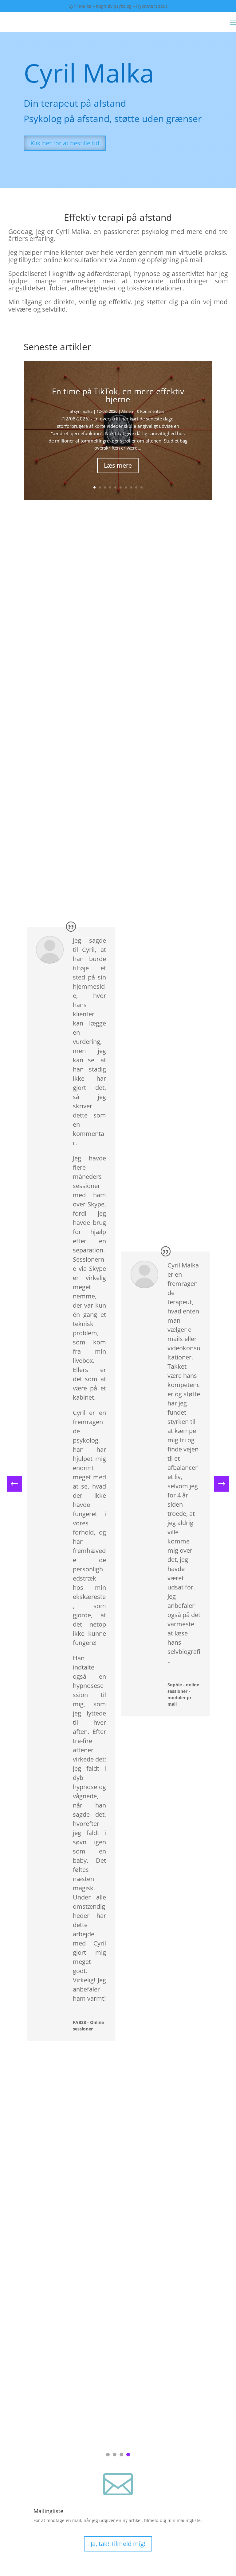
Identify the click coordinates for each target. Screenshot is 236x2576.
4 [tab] (128, 2455)
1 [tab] (108, 2455)
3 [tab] (121, 2455)
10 (142, 487)
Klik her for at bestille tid (65, 143)
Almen (127, 411)
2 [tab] (115, 2455)
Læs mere (118, 465)
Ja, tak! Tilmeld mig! (118, 2544)
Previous (19, 1484)
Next (217, 1484)
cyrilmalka (83, 411)
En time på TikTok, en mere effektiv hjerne (118, 395)
